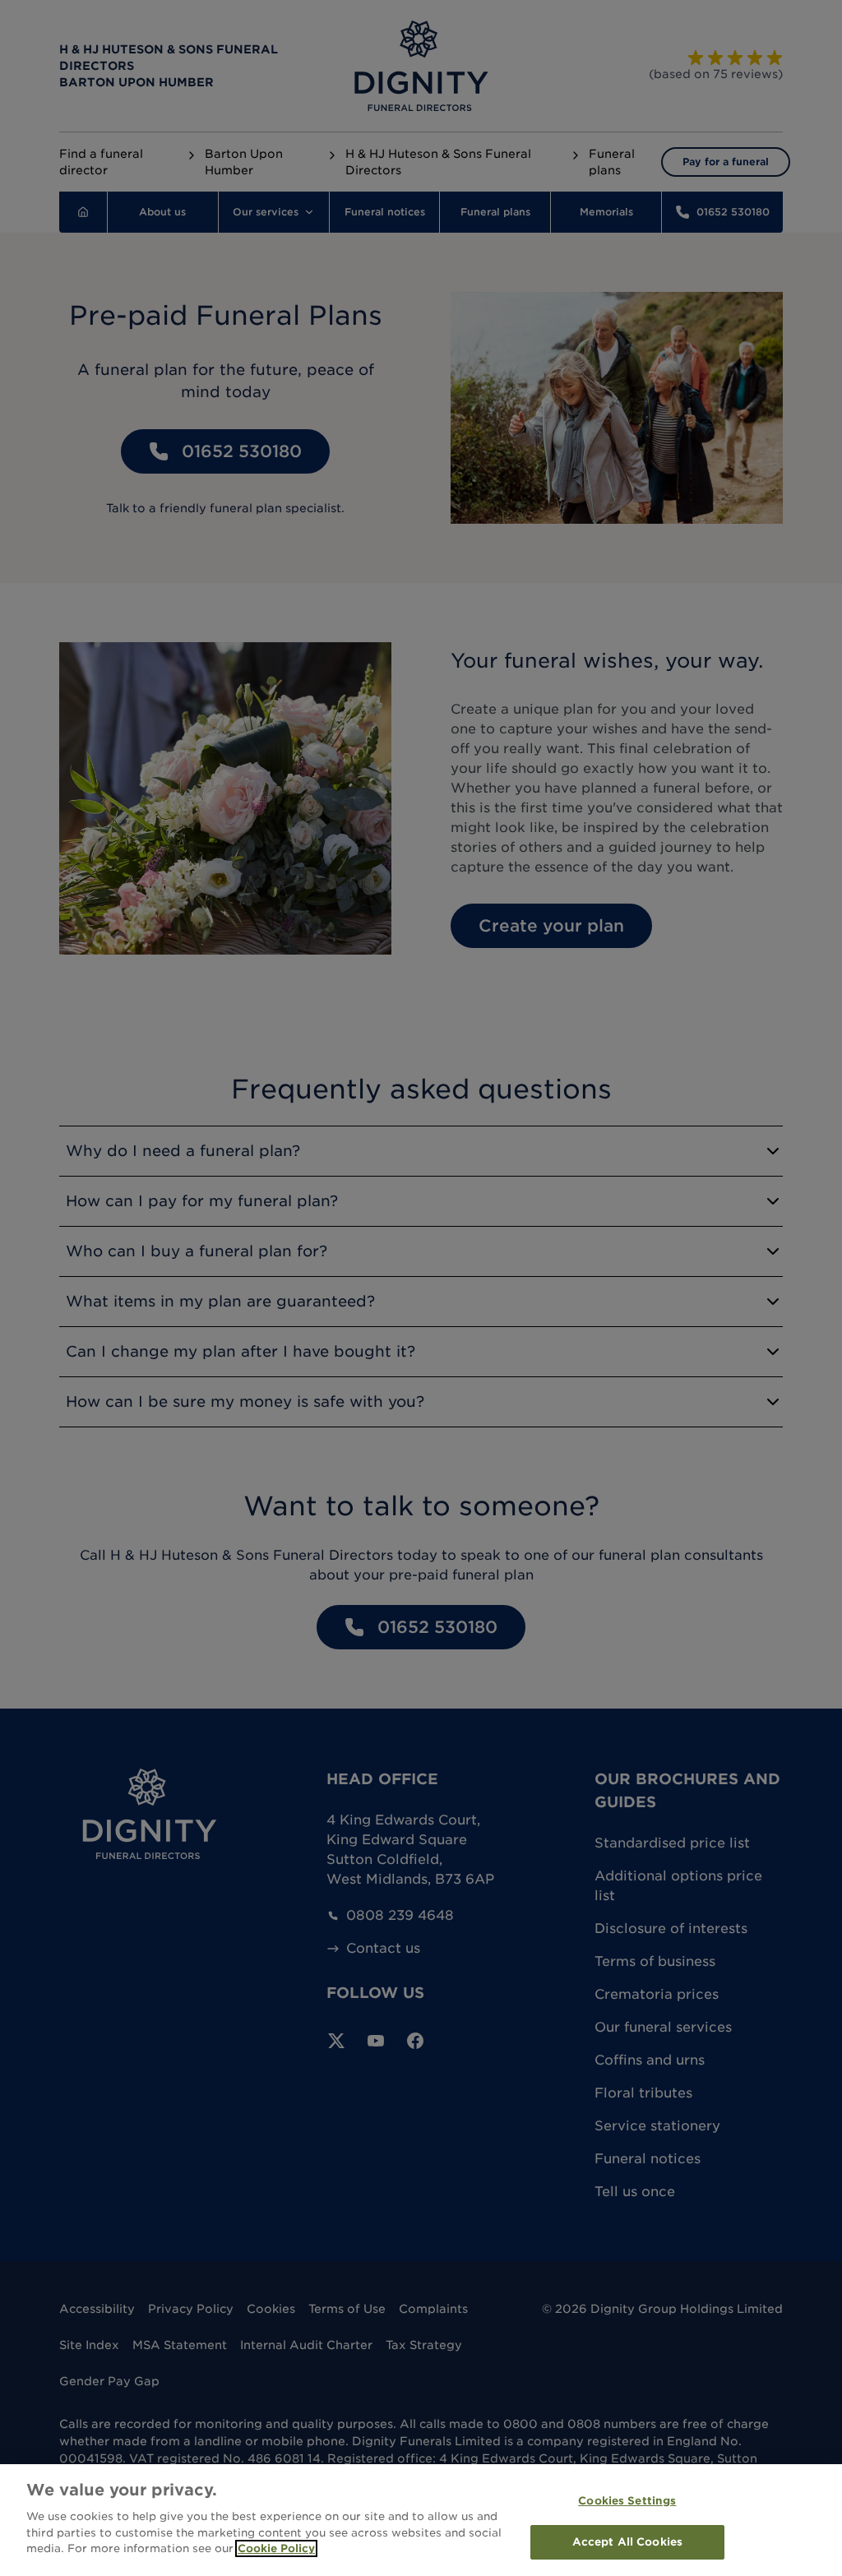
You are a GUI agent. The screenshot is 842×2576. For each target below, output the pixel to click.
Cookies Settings (627, 2501)
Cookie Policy (276, 2548)
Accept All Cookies (627, 2542)
